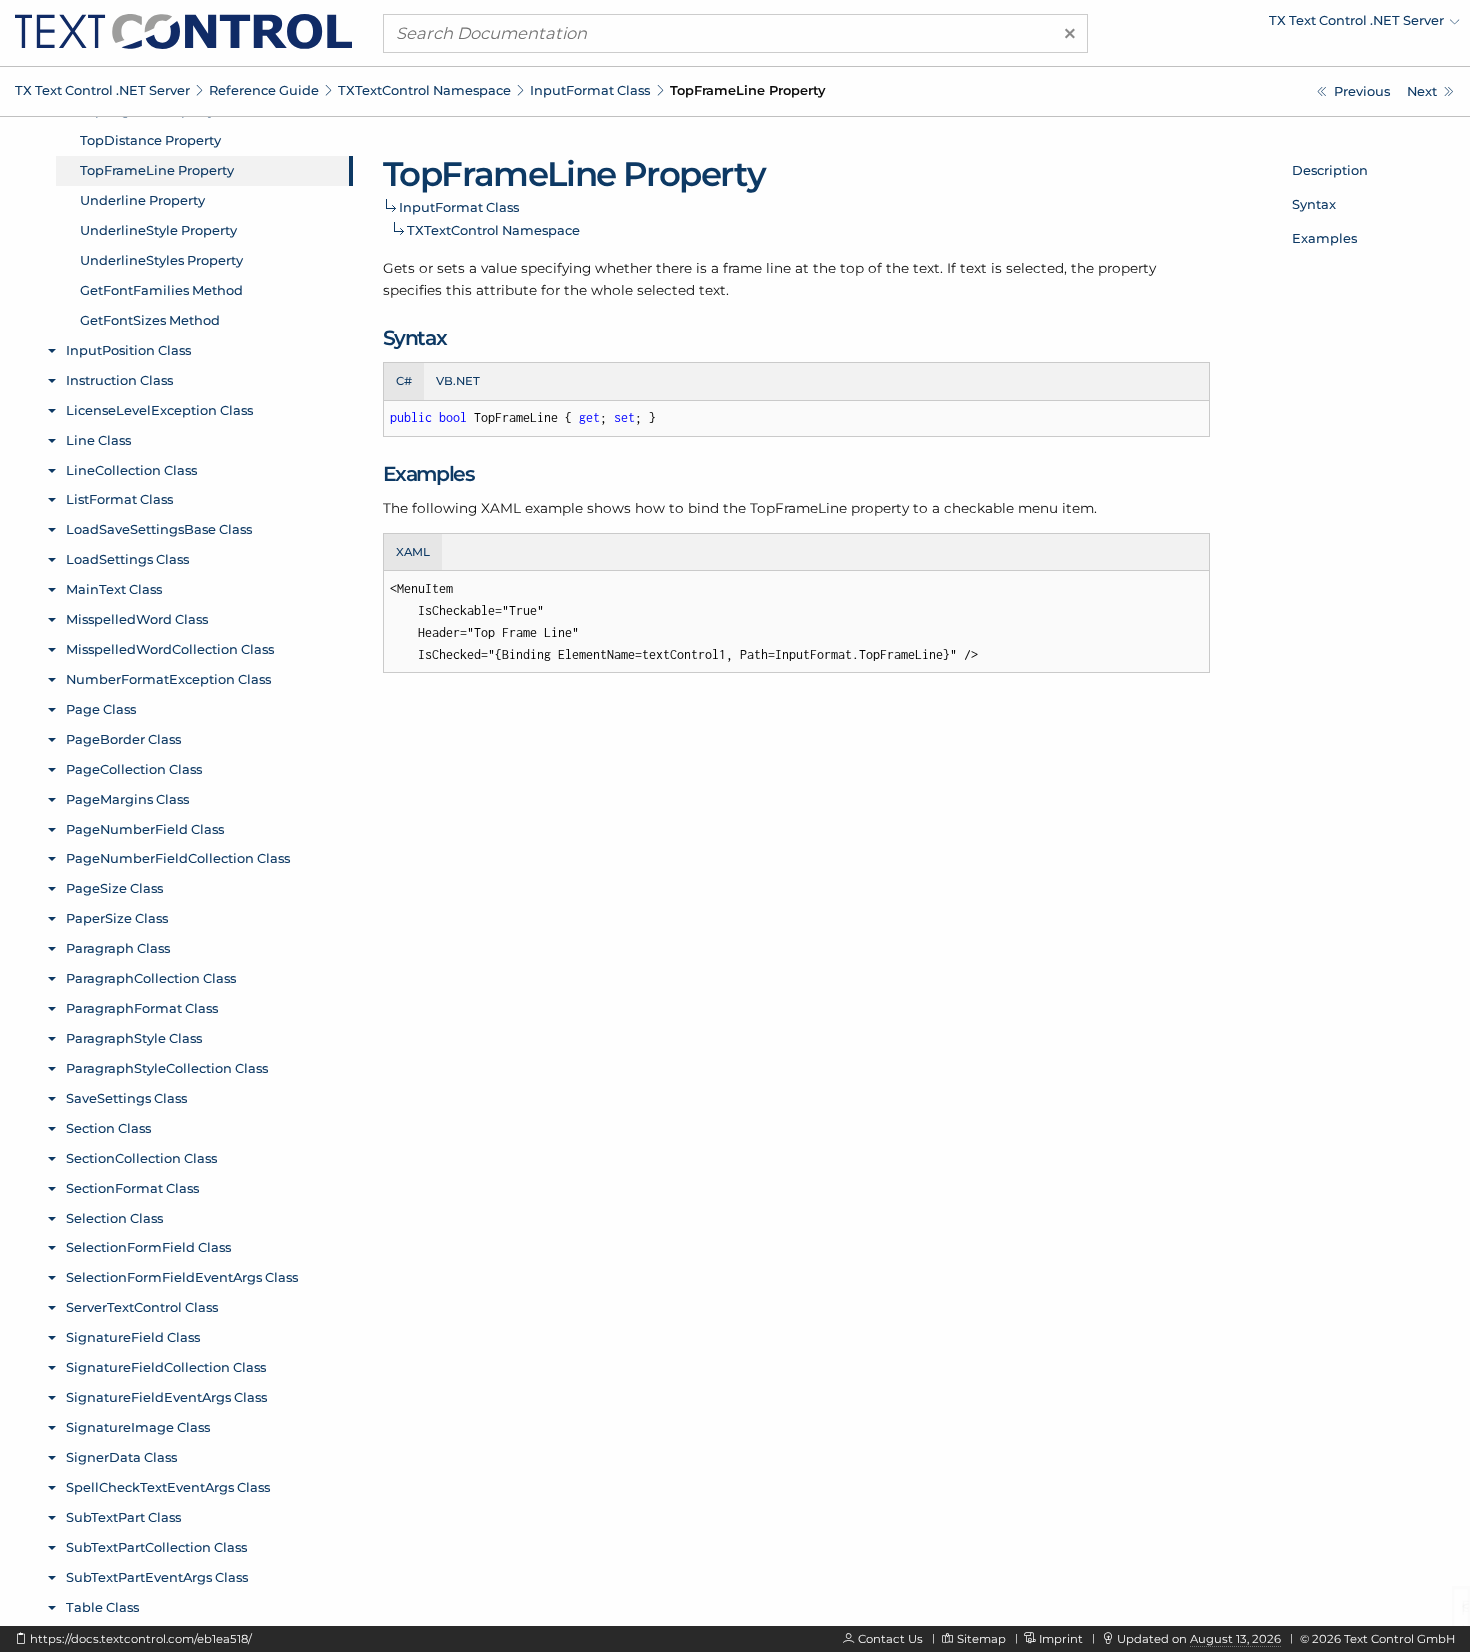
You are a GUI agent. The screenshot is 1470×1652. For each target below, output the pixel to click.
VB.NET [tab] (458, 381)
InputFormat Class (590, 90)
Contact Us (890, 1639)
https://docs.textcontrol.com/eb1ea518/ (141, 1639)
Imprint (1061, 1639)
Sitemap (981, 1639)
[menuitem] (1285, 25)
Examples (1324, 238)
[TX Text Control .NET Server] (183, 30)
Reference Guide (264, 90)
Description (1330, 170)
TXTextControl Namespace (424, 90)
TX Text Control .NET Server (102, 90)
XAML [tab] (413, 552)
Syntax (1314, 204)
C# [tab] (404, 381)
